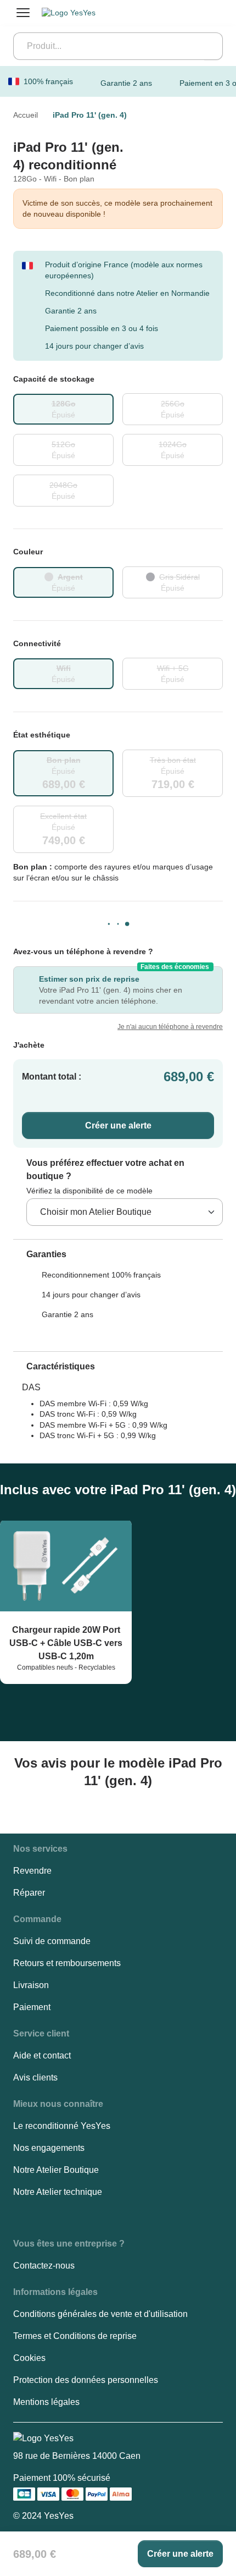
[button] (40, 1254)
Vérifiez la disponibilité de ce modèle (89, 1191)
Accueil (26, 115)
